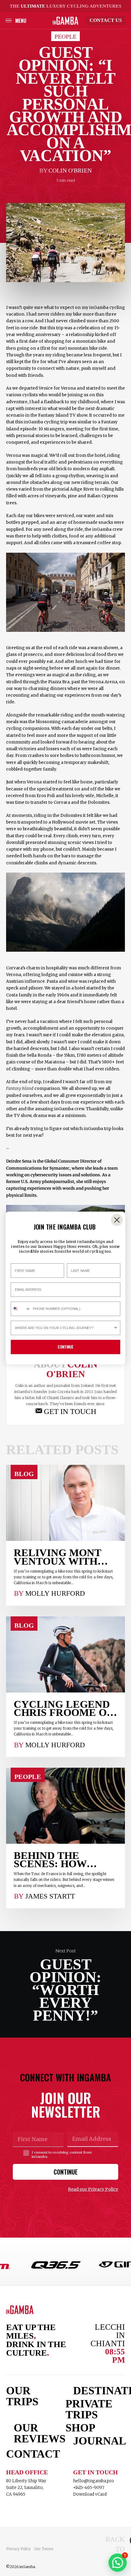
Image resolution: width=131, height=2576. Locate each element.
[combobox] (21, 1309)
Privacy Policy (18, 2549)
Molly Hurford (55, 1593)
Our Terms (44, 2549)
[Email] (65, 1411)
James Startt (50, 1896)
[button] (118, 2563)
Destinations (99, 2391)
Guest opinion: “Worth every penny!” (65, 1984)
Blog (24, 1474)
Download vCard (90, 2494)
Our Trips (22, 2396)
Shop (80, 2428)
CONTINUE (66, 2172)
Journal (99, 2441)
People (65, 37)
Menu (21, 21)
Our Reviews (40, 2433)
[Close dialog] (117, 1220)
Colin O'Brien (70, 170)
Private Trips (89, 2409)
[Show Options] (116, 1328)
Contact (32, 2454)
